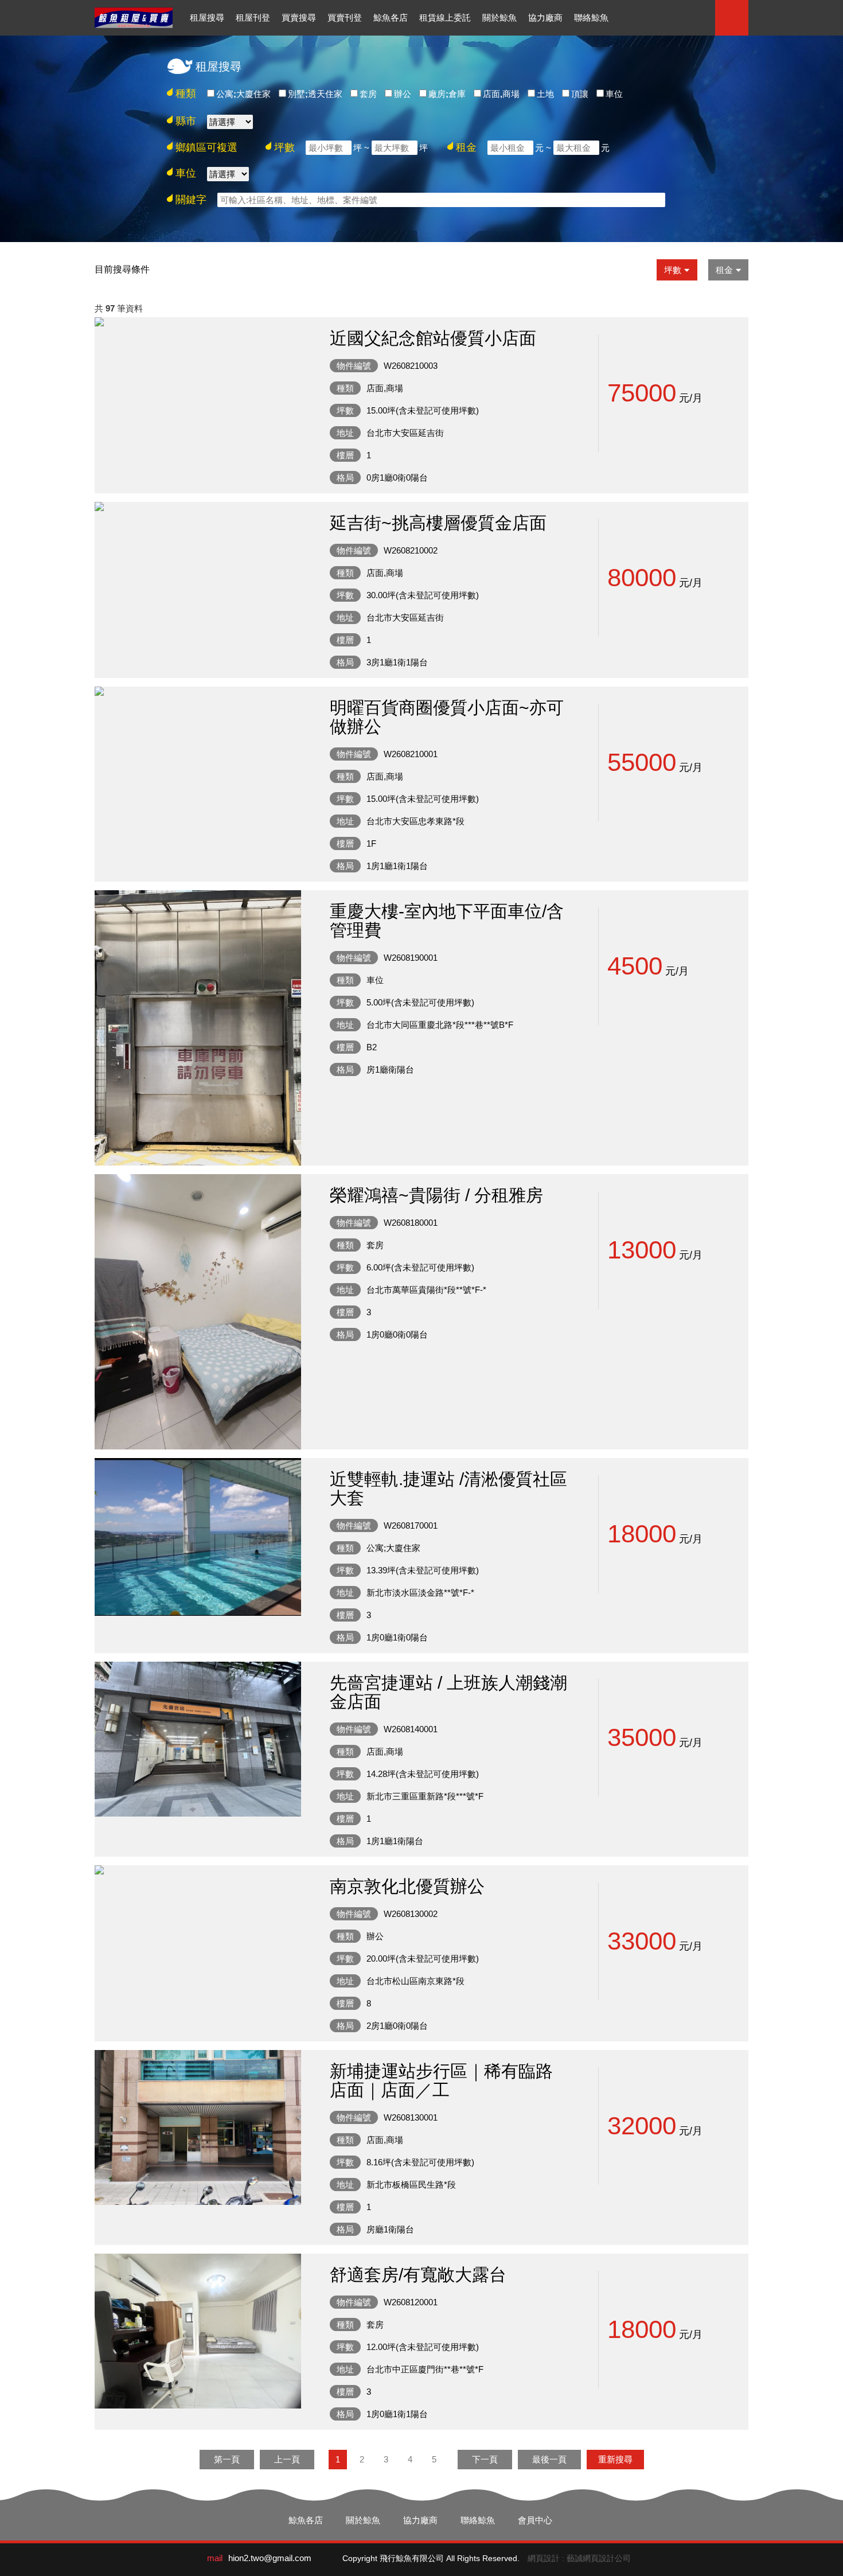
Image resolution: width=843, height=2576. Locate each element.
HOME (134, 18)
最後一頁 (549, 2459)
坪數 (673, 270)
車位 (614, 94)
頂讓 (580, 94)
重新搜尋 (615, 2459)
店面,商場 (501, 94)
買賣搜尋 (299, 17)
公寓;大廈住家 (243, 94)
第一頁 (227, 2459)
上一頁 (287, 2459)
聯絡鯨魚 (591, 17)
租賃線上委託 (445, 17)
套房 (368, 94)
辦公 (403, 94)
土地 (545, 94)
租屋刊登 (253, 17)
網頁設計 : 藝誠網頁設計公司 (579, 2558)
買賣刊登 (345, 17)
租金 (724, 270)
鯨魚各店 (391, 17)
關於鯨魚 (499, 17)
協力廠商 (545, 17)
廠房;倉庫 (447, 94)
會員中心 (535, 2520)
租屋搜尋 (207, 17)
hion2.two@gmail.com (270, 2558)
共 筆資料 (119, 308)
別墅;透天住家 (315, 94)
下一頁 (485, 2459)
